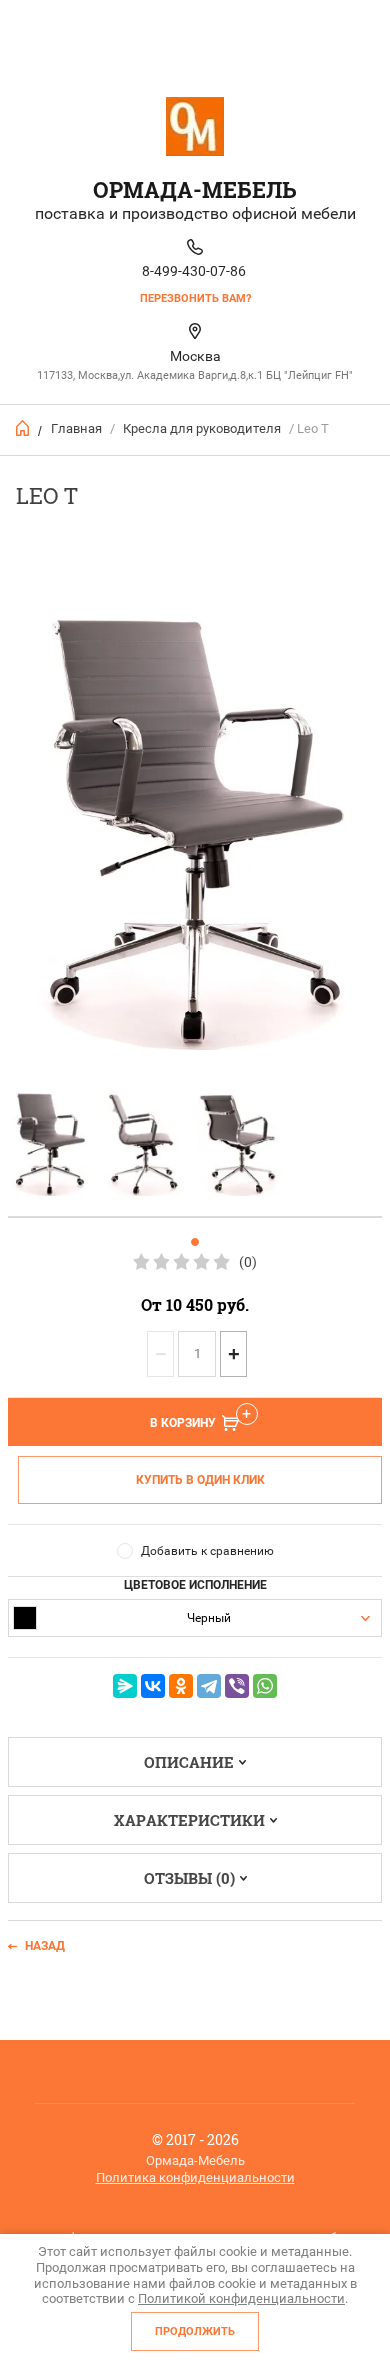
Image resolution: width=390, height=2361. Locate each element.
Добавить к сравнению (207, 1551)
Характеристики (189, 1820)
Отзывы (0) (189, 1878)
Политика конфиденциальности (195, 2177)
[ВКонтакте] (153, 1686)
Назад (45, 1946)
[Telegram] (209, 1686)
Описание (189, 1762)
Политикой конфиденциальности (241, 2298)
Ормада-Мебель (195, 189)
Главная (76, 428)
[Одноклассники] (181, 1686)
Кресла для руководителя (202, 428)
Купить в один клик (200, 1480)
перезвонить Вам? (195, 298)
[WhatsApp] (265, 1686)
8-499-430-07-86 (194, 271)
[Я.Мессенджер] (125, 1686)
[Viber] (237, 1686)
